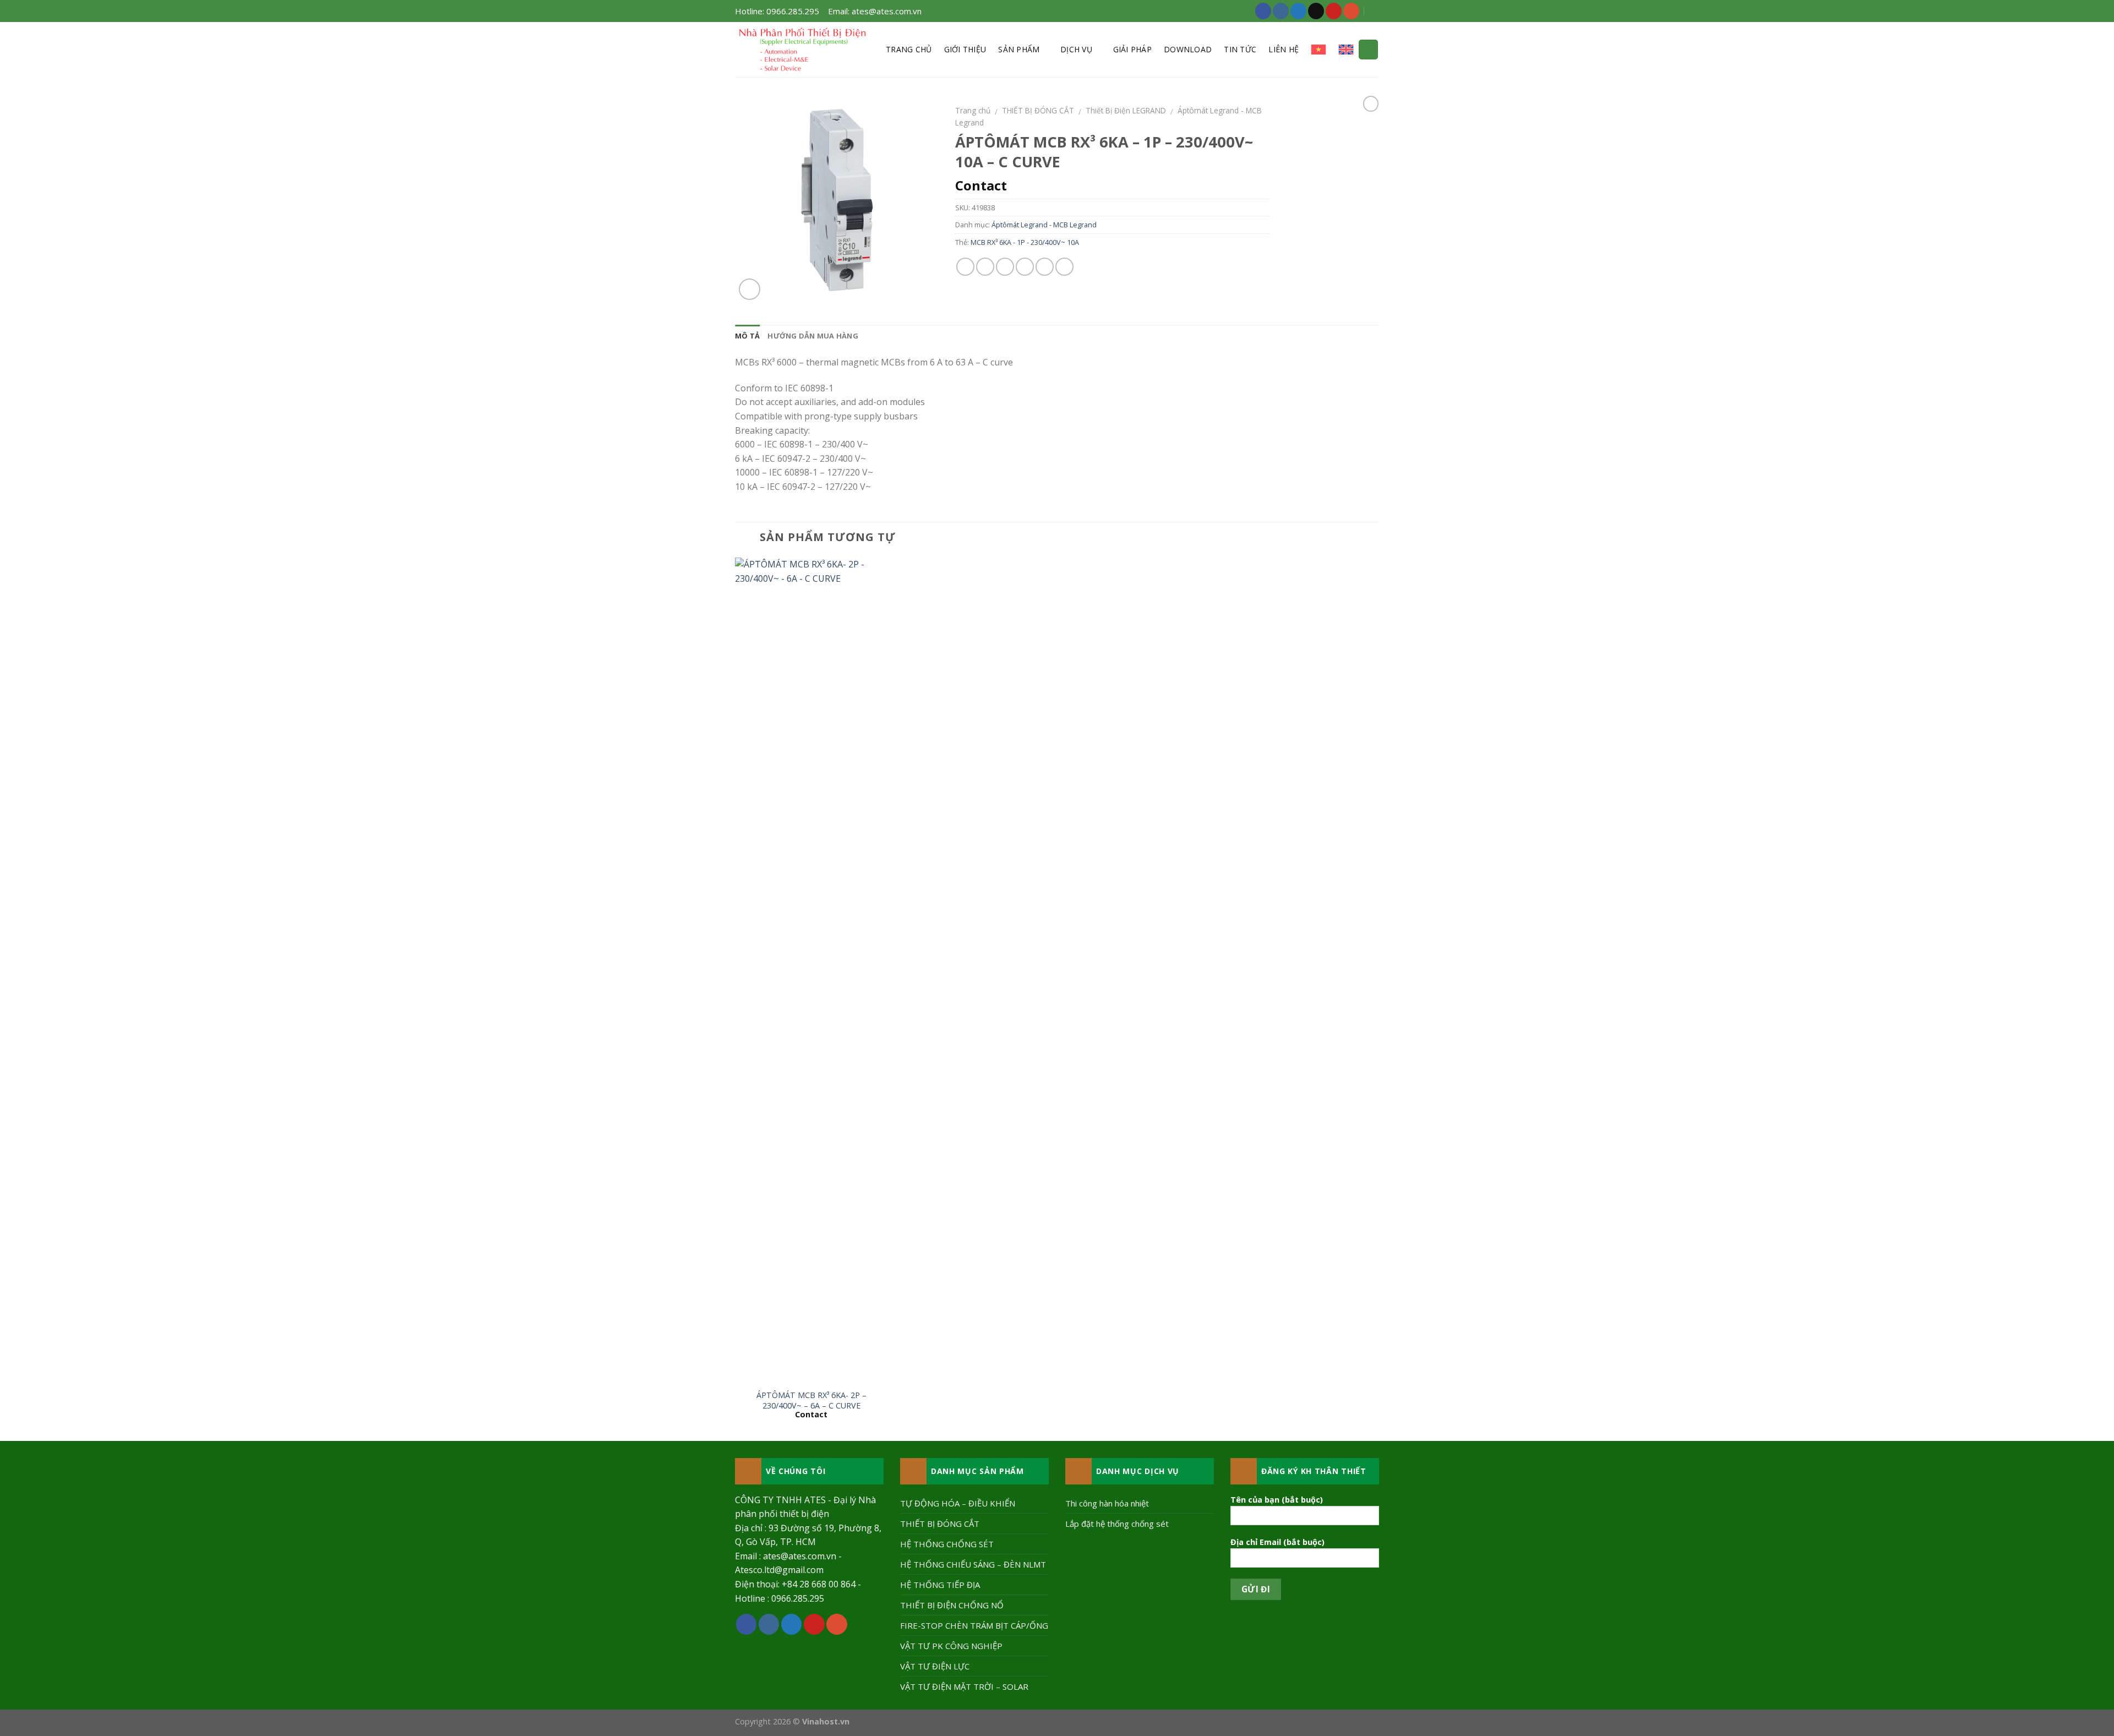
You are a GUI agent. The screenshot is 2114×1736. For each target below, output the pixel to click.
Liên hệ (1284, 49)
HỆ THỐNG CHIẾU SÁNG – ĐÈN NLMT (973, 1564)
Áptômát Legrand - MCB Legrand (1044, 225)
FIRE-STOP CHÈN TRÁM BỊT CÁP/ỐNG (974, 1625)
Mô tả (747, 336)
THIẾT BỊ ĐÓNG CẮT (1038, 110)
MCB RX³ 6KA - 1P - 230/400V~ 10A (1025, 242)
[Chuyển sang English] (1346, 50)
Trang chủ (909, 49)
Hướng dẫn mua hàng (813, 336)
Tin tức (1240, 49)
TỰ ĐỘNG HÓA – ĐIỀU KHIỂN (958, 1503)
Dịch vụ (1076, 49)
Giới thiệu (965, 49)
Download (1188, 49)
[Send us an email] (1316, 11)
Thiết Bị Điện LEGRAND (1126, 110)
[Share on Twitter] (985, 267)
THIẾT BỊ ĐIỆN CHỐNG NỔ (952, 1605)
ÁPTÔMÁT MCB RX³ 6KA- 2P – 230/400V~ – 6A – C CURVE (811, 1401)
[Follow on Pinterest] (1334, 11)
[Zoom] (750, 289)
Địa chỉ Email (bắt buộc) (1277, 1542)
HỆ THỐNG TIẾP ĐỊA (940, 1585)
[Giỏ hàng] (1368, 50)
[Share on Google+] (1045, 267)
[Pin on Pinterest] (1025, 267)
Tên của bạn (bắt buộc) (1277, 1500)
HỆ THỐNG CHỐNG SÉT (947, 1544)
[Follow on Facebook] (1263, 11)
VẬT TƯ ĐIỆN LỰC (935, 1666)
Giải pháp (1133, 49)
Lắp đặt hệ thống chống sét (1117, 1524)
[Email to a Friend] (1005, 267)
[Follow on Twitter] (1298, 11)
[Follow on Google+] (1351, 11)
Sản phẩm (1019, 49)
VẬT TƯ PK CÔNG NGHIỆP (951, 1646)
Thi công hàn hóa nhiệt (1107, 1503)
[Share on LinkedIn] (1064, 267)
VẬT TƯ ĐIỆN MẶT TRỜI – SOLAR (964, 1686)
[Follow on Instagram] (1281, 11)
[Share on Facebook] (965, 267)
